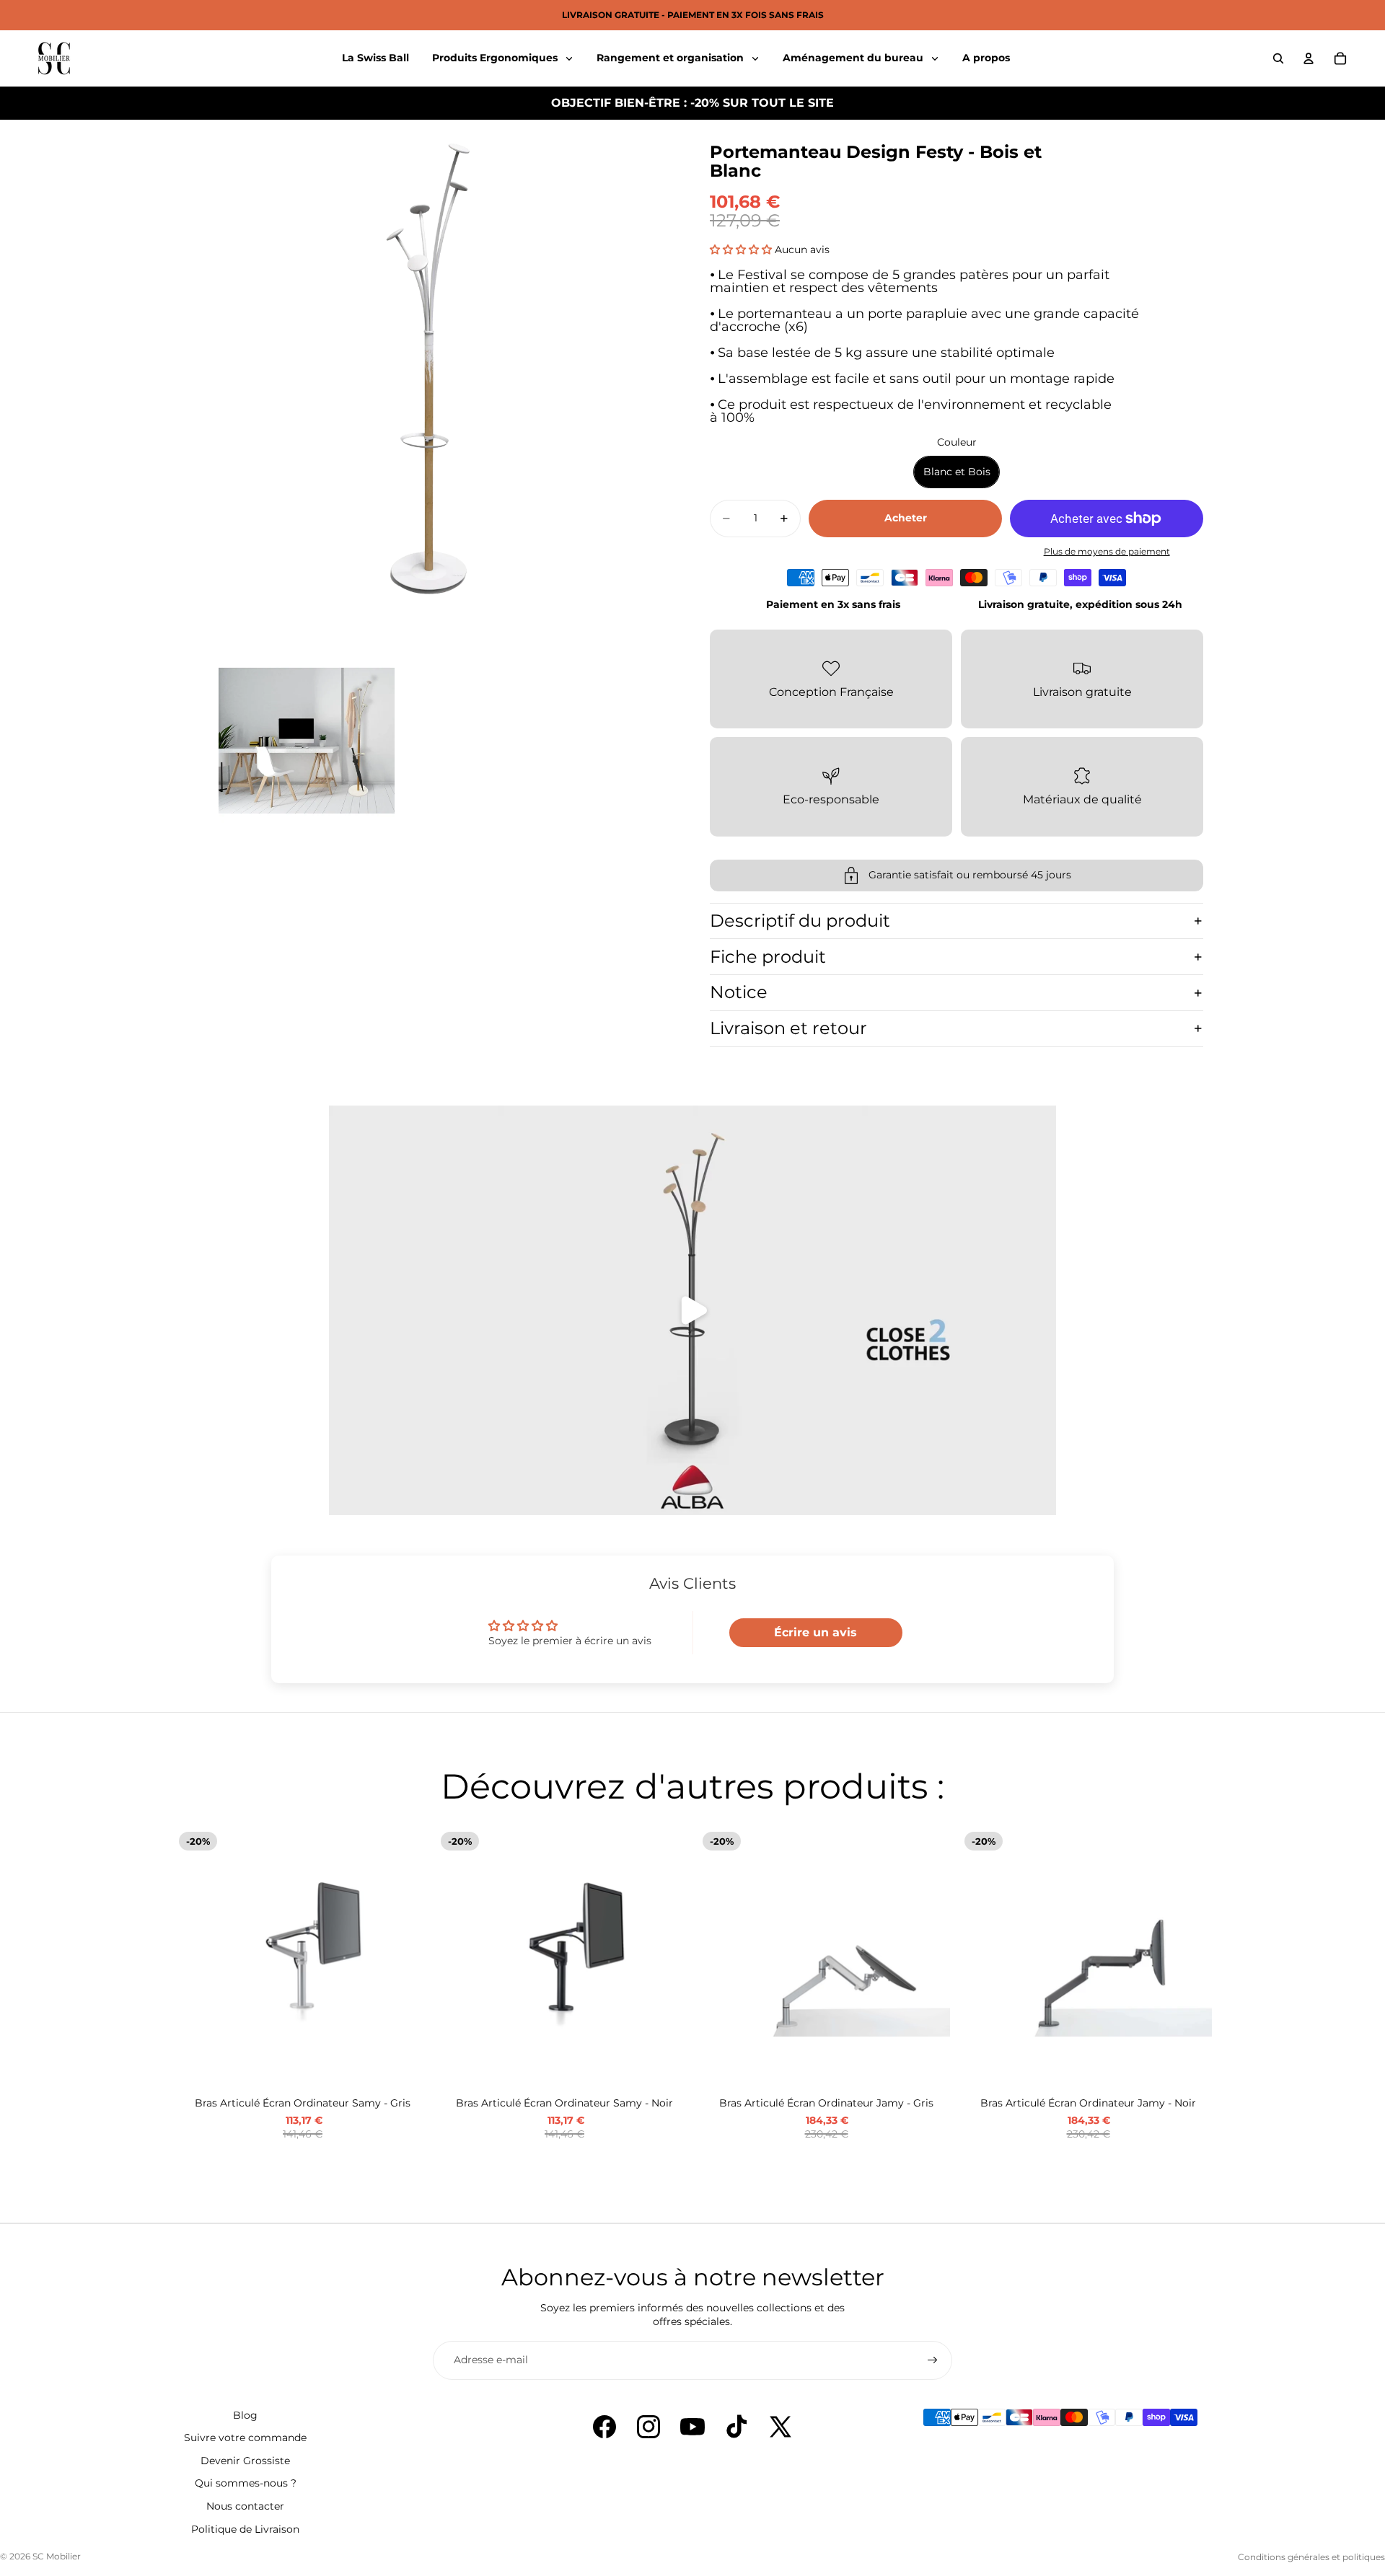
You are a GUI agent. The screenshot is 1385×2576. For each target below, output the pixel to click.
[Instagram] (648, 2427)
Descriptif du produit (800, 921)
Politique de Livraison (245, 2529)
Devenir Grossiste (245, 2461)
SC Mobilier (57, 2556)
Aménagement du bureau (854, 58)
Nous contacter (245, 2506)
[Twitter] (781, 2427)
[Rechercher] (1278, 58)
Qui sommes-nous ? (246, 2483)
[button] (741, 250)
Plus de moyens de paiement (1107, 552)
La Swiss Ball (375, 58)
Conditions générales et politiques (1311, 2557)
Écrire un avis (815, 1632)
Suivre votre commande (245, 2438)
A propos (986, 58)
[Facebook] (604, 2427)
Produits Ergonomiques (496, 58)
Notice (739, 992)
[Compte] (1309, 58)
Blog (245, 2415)
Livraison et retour (788, 1028)
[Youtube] (692, 2427)
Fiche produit (768, 957)
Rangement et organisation (672, 58)
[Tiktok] (737, 2427)
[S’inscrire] (933, 2360)
